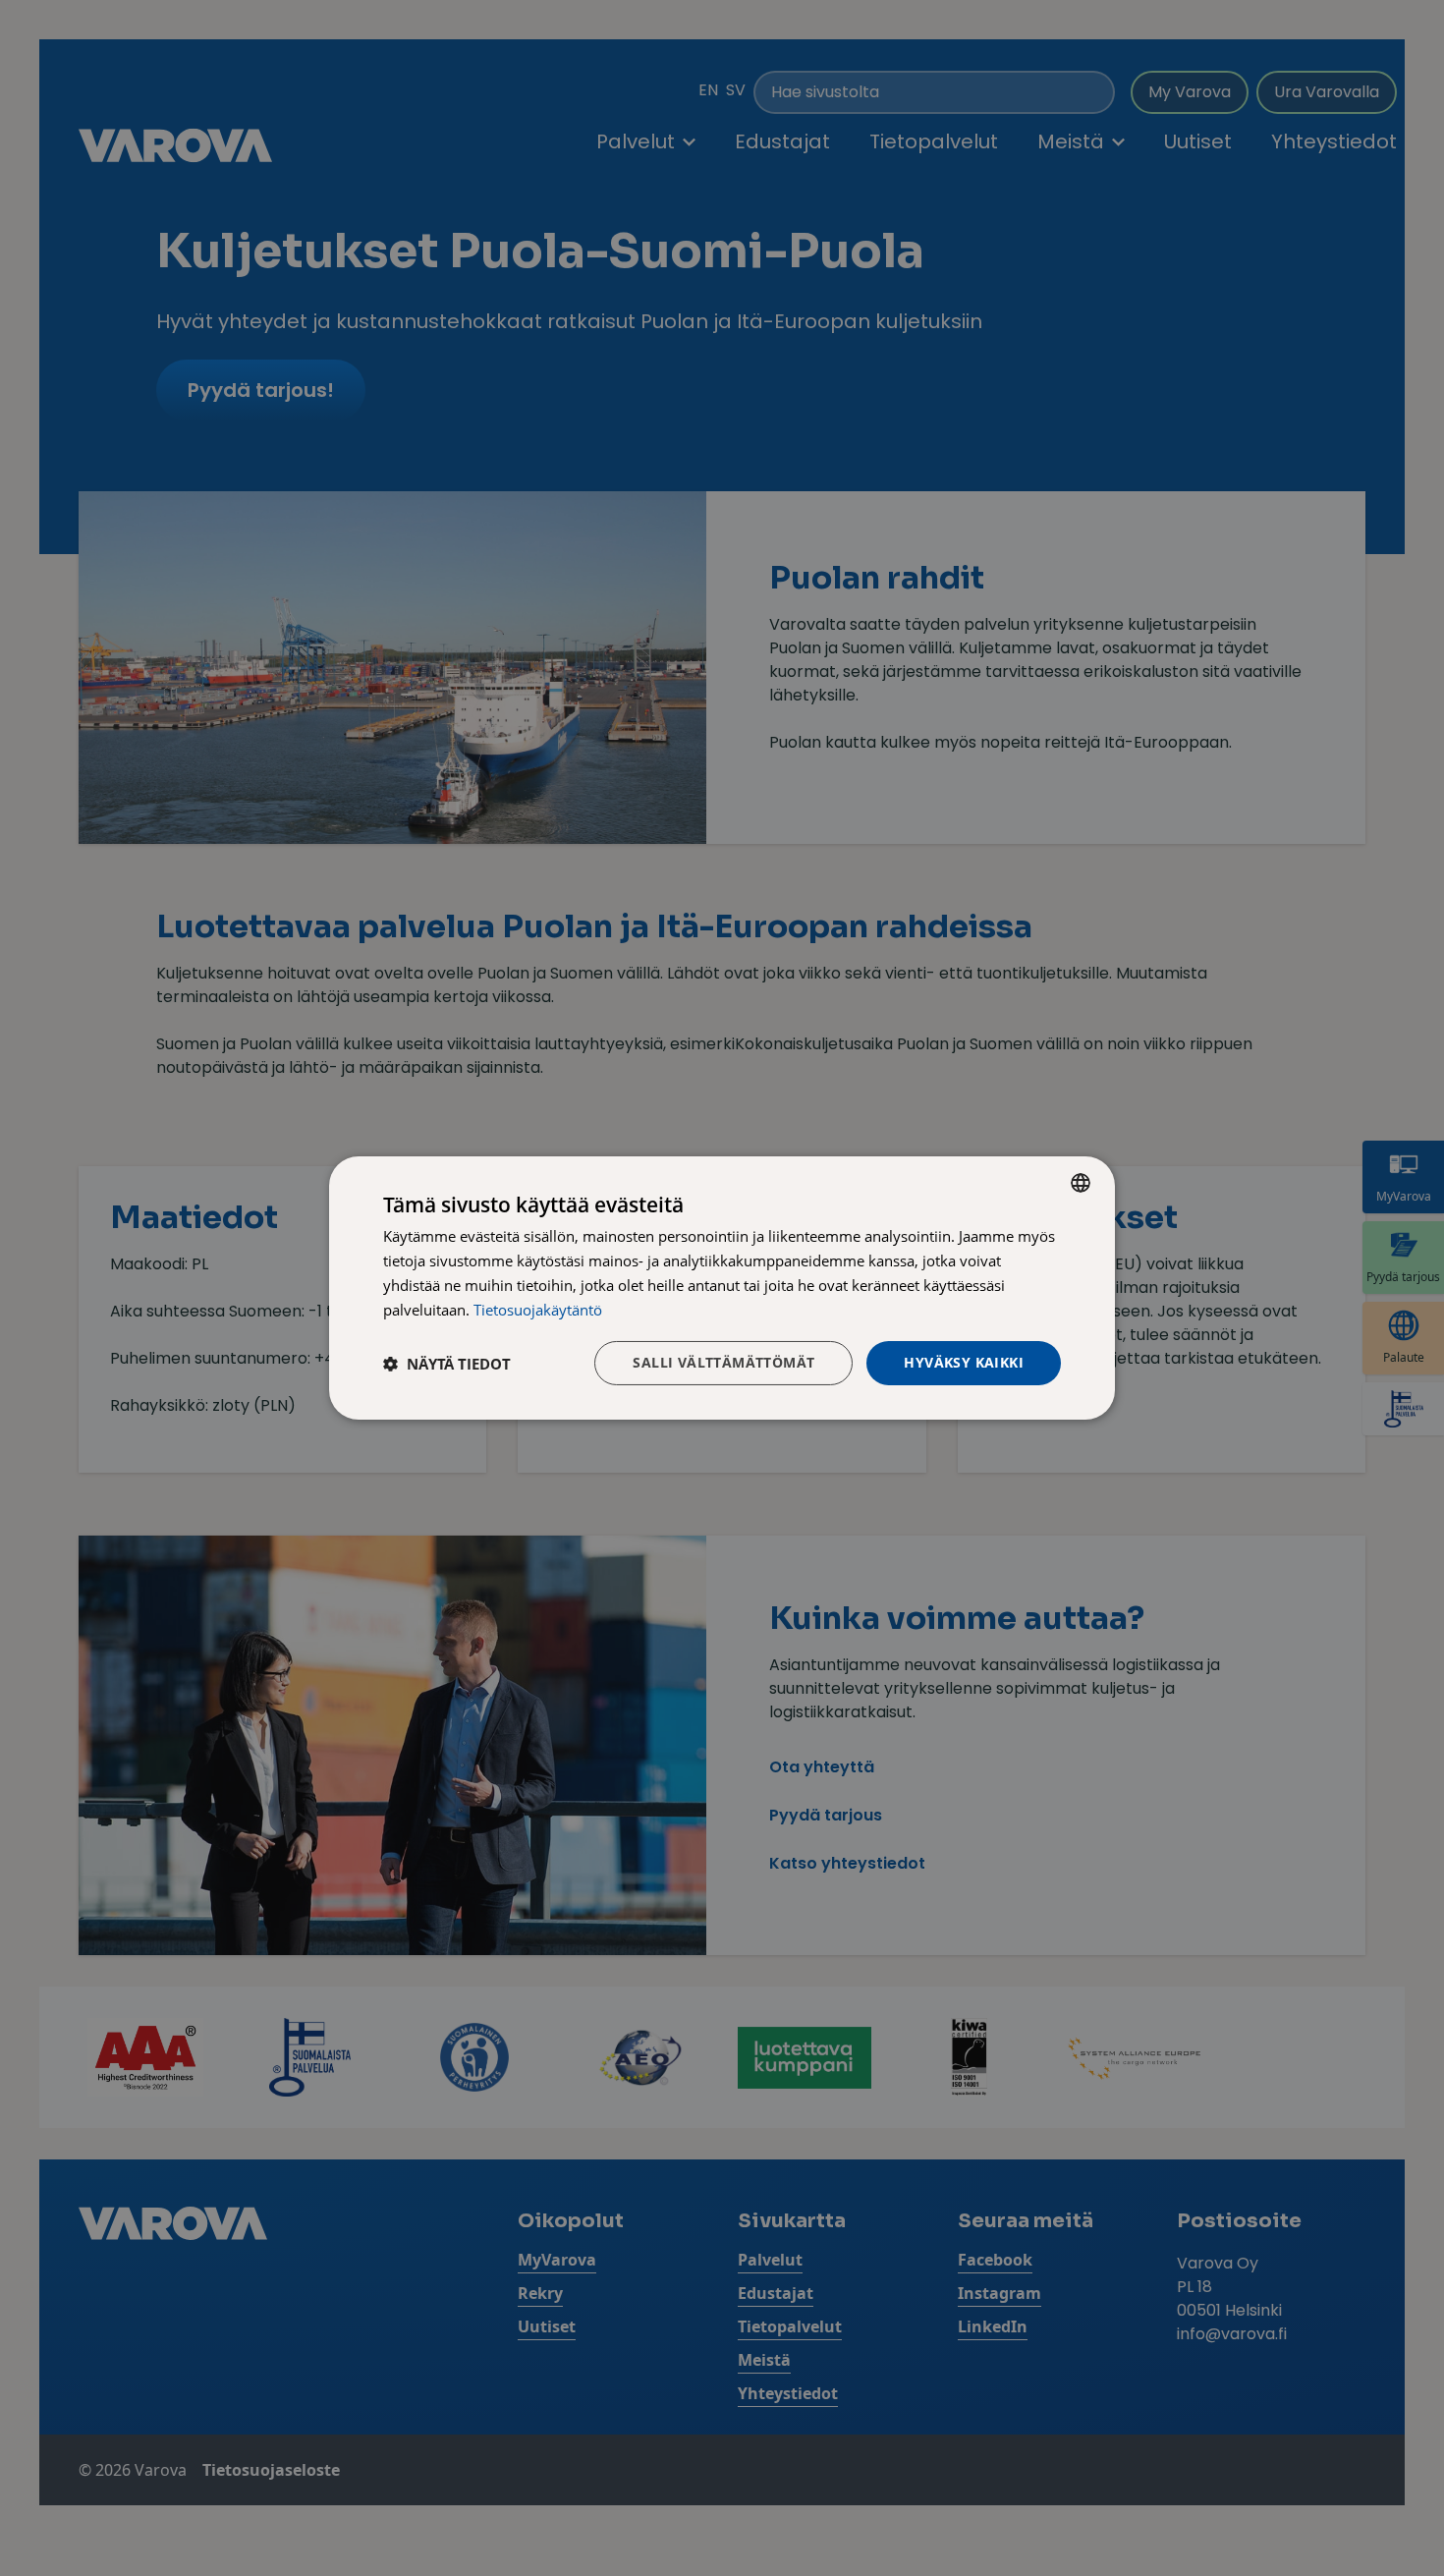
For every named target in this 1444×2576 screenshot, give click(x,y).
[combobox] (1081, 1183)
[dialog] (722, 1288)
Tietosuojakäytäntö (538, 1310)
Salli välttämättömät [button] (723, 1362)
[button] (447, 1364)
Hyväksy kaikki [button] (964, 1362)
